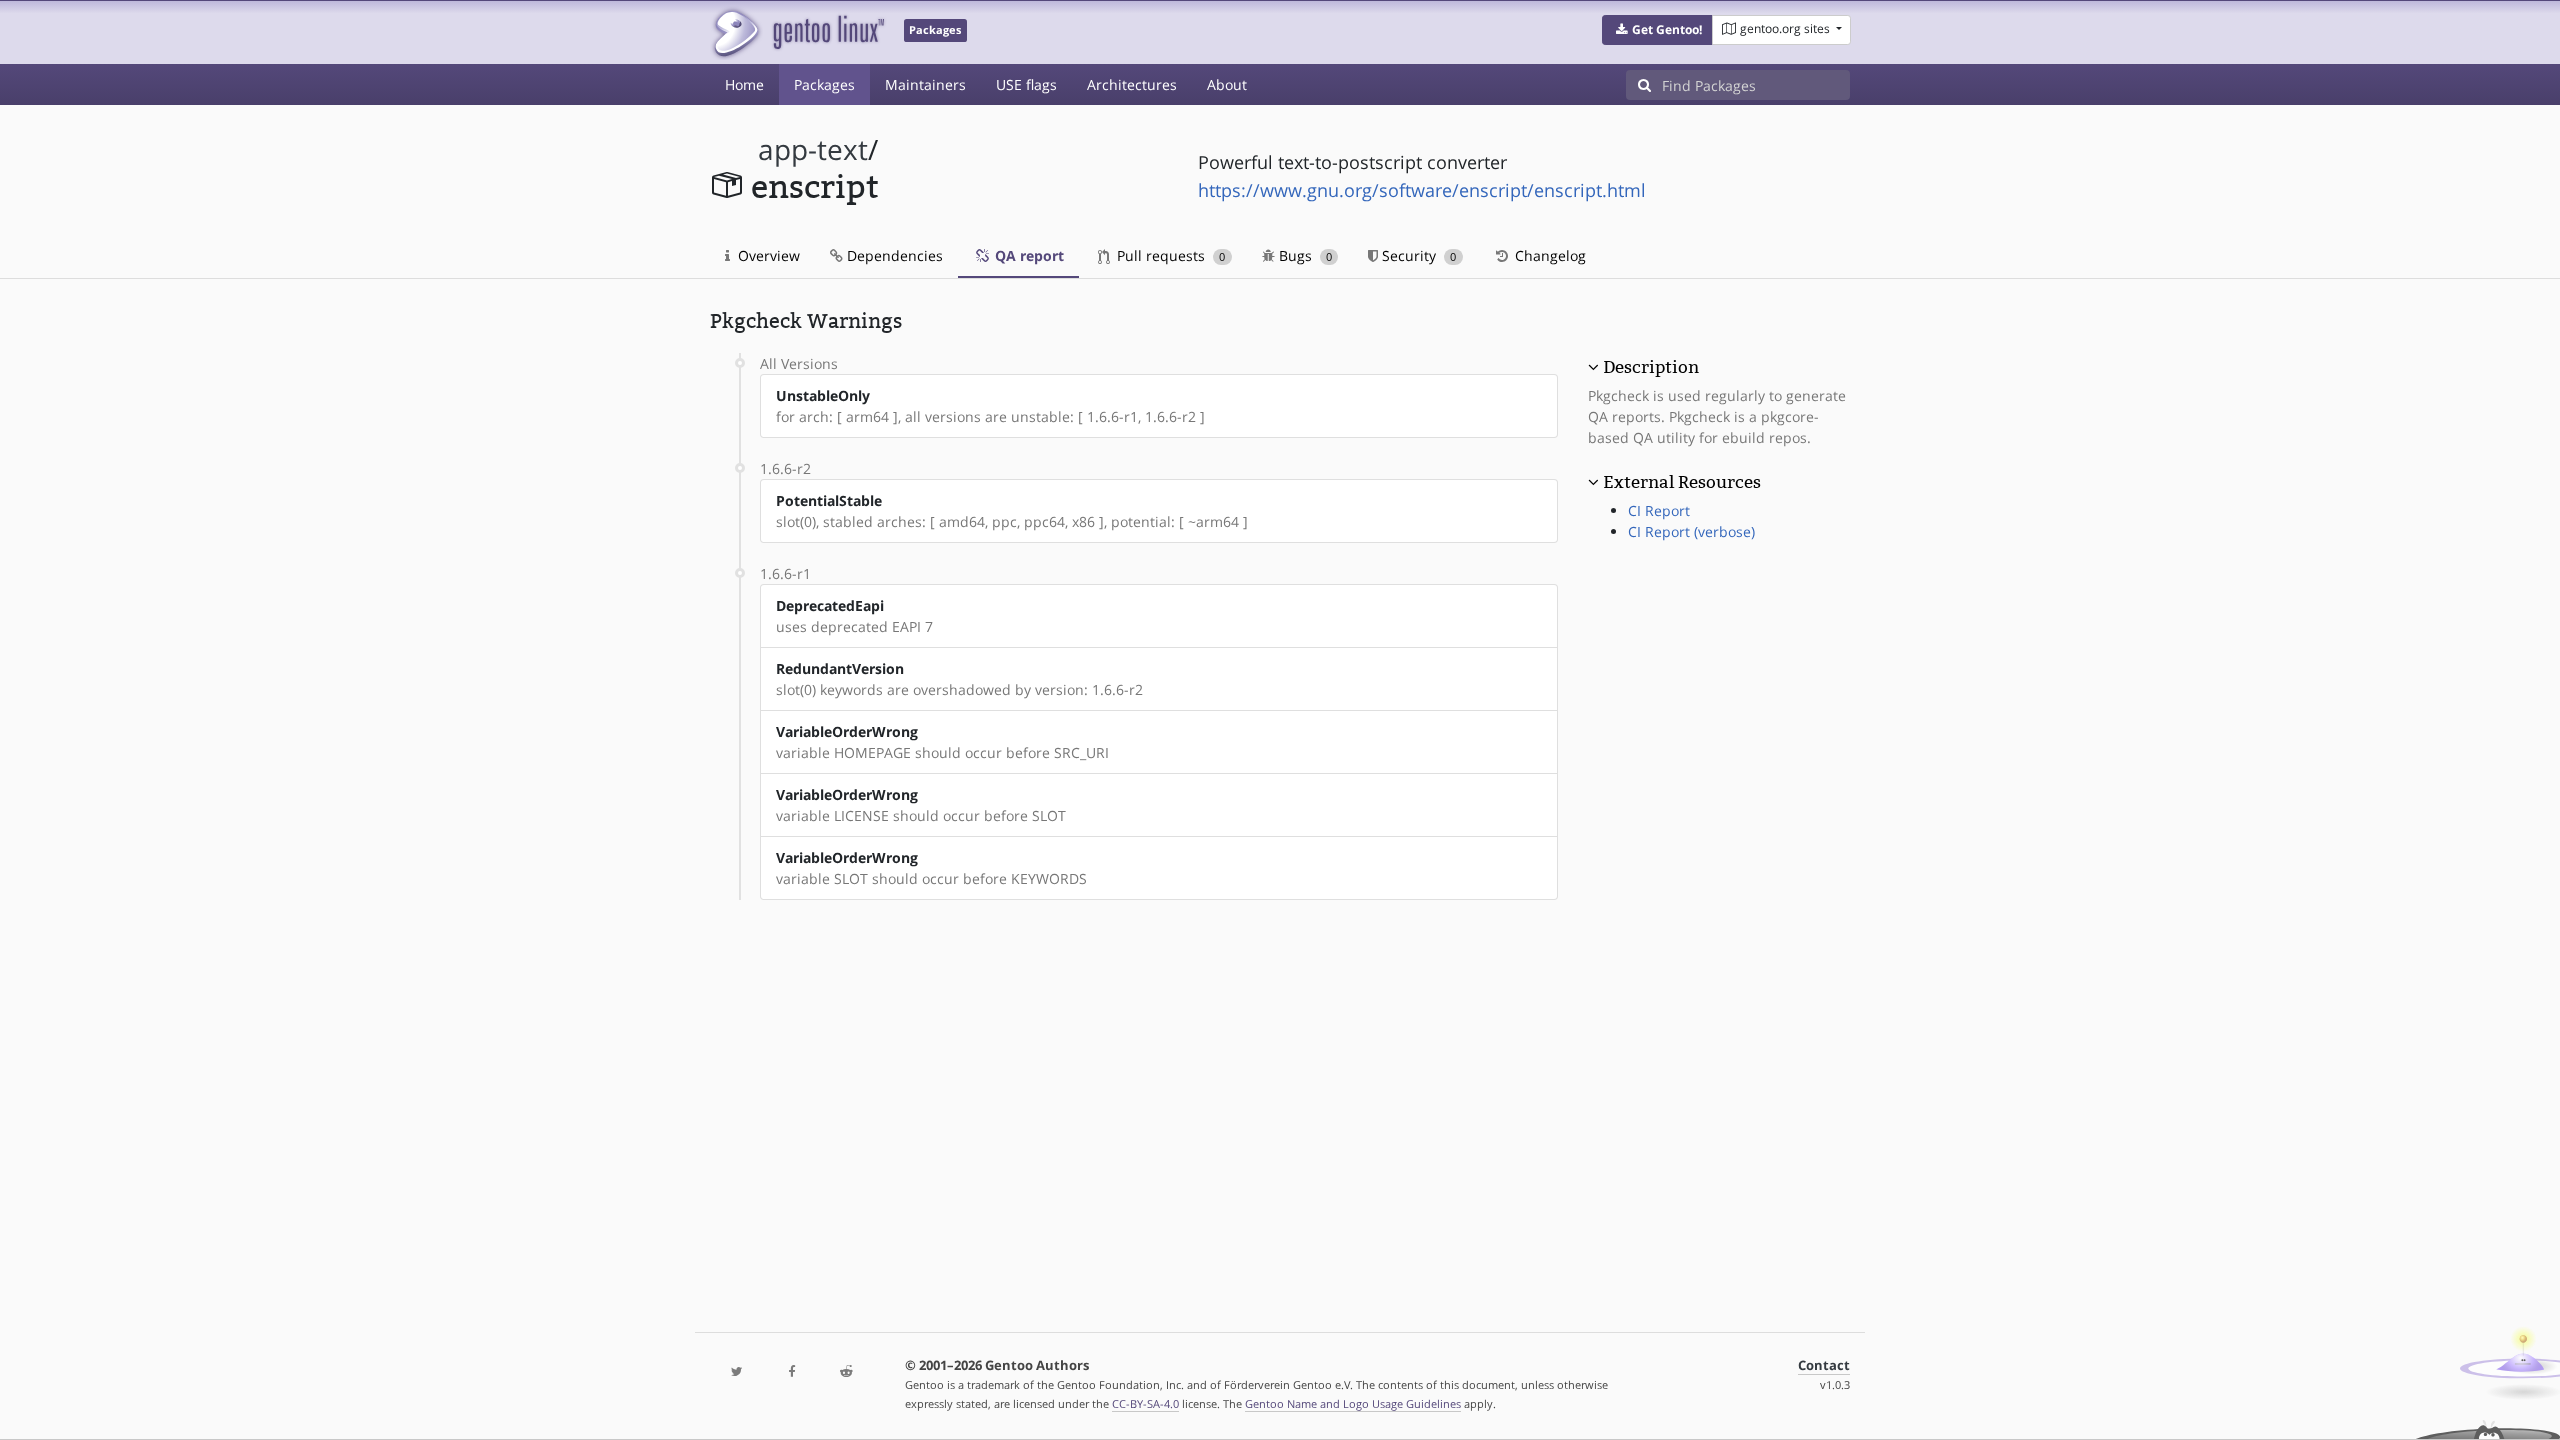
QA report (1027, 255)
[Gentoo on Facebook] (791, 1372)
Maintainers (925, 84)
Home (744, 84)
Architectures (1132, 84)
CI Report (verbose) (1691, 531)
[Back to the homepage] (797, 32)
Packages (824, 84)
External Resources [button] (1682, 482)
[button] (1657, 30)
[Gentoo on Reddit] (846, 1372)
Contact (1824, 1365)
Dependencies (893, 255)
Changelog (1548, 255)
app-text (813, 149)
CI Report (1659, 510)
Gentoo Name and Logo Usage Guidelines (1353, 1403)
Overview (767, 255)
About (1227, 84)
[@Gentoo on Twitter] (737, 1372)
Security (1417, 255)
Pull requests (1169, 255)
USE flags (1026, 84)
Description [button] (1651, 367)
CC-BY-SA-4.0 (1145, 1403)
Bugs (1303, 255)
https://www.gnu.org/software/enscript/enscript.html (1422, 190)
